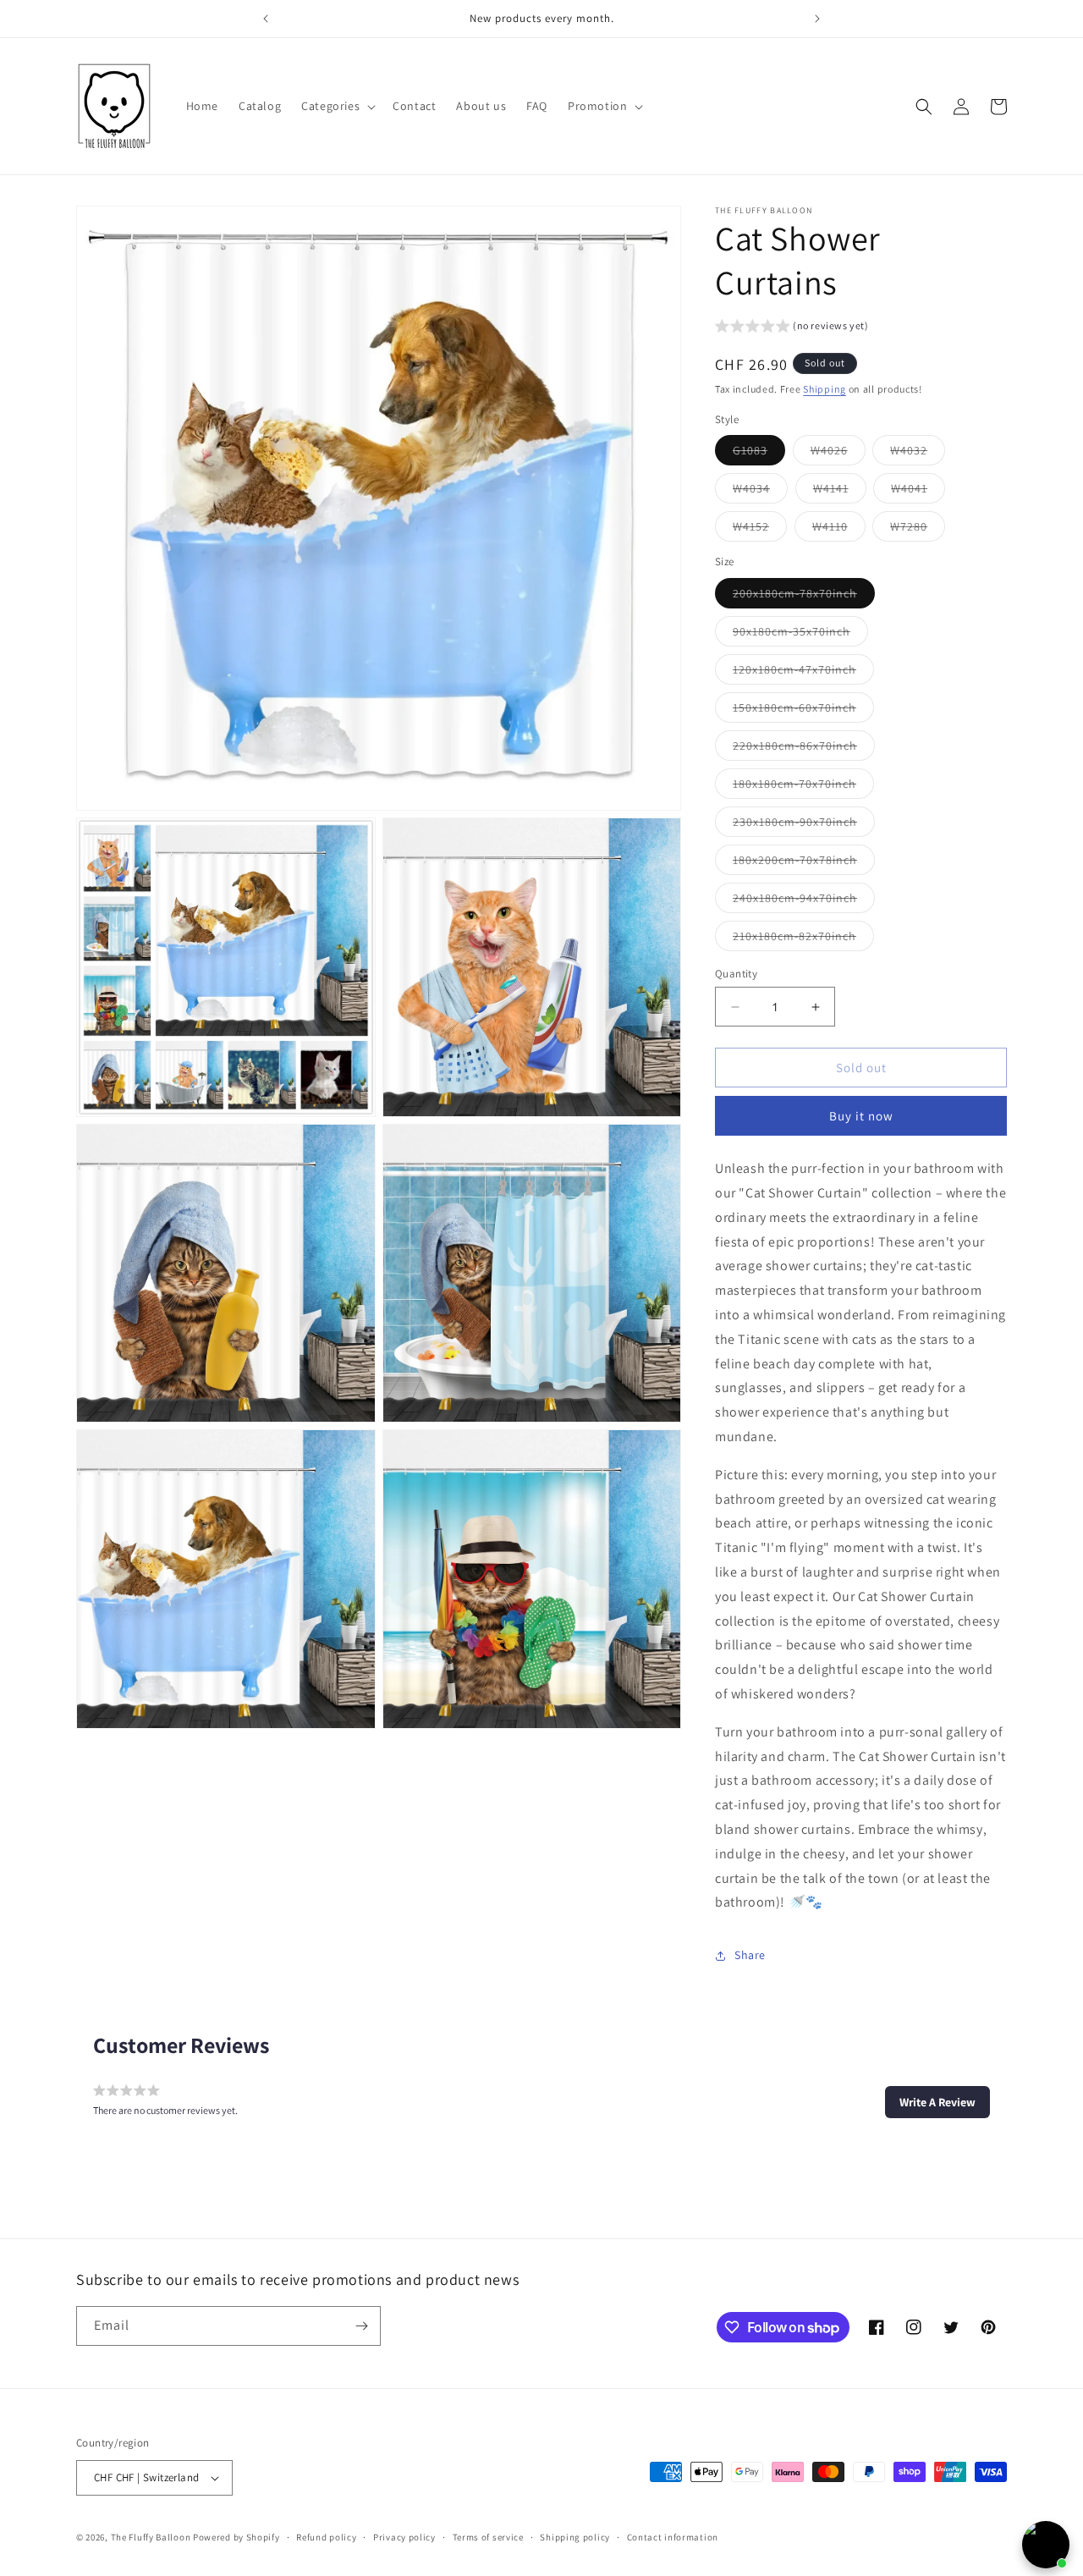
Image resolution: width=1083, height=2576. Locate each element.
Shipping (825, 390)
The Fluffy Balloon (151, 2537)
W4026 (838, 454)
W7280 (918, 531)
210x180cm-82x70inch (803, 939)
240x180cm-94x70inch (804, 901)
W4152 (760, 531)
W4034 (760, 493)
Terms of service (488, 2537)
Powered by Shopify (236, 2537)
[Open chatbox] (1046, 2545)
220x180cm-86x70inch (804, 749)
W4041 (918, 493)
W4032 (918, 454)
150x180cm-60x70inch (803, 711)
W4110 (839, 531)
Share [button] (750, 1955)
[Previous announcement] (266, 19)
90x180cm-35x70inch (800, 635)
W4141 (840, 493)
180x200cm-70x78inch (804, 863)
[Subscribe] (361, 2326)
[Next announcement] (817, 19)
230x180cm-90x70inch (804, 825)
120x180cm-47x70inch (803, 673)
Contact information (673, 2537)
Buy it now (861, 1117)
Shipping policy (575, 2537)
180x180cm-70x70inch (803, 787)
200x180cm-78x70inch (804, 597)
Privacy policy (404, 2537)
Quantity (736, 974)
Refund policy (326, 2537)
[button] (337, 106)
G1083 (759, 454)
